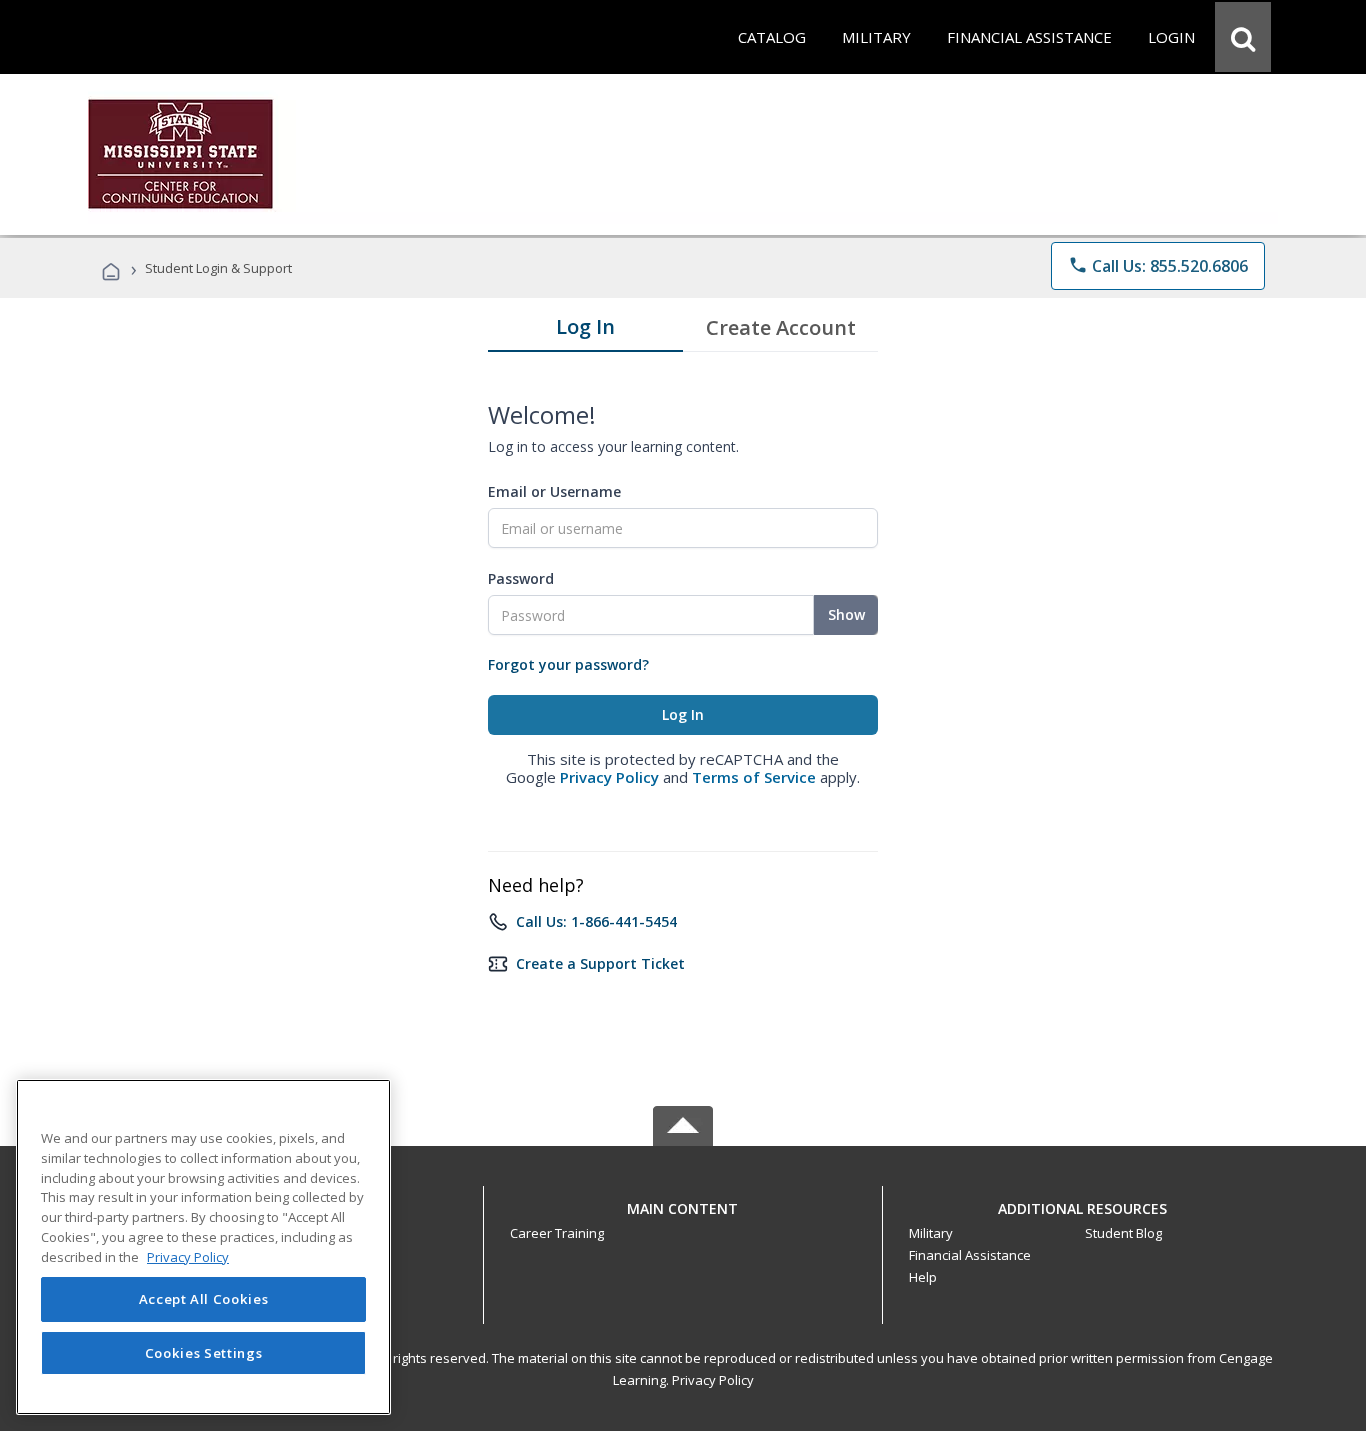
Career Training (557, 1233)
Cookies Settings (204, 1353)
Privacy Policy (609, 777)
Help (923, 1277)
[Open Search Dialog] (1243, 37)
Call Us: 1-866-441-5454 (596, 921)
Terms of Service (754, 777)
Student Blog (1123, 1233)
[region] (203, 1247)
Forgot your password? (568, 664)
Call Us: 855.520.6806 (1158, 266)
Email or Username (554, 491)
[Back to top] (683, 1203)
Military (931, 1233)
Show (846, 614)
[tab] (585, 331)
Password (521, 578)
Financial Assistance (970, 1255)
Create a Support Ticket (600, 963)
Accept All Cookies (204, 1299)
